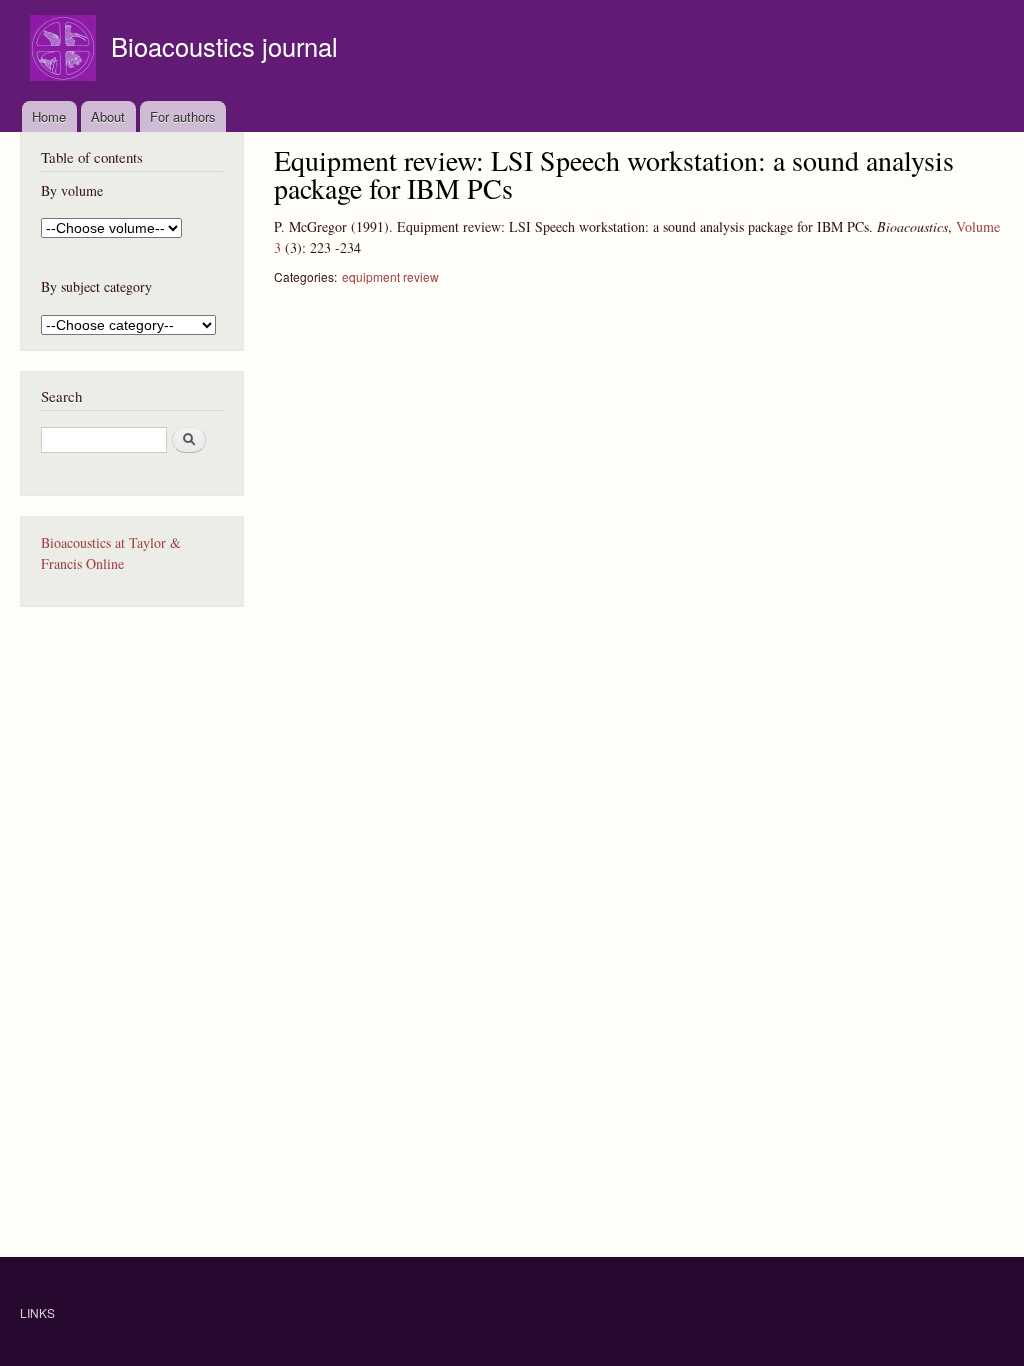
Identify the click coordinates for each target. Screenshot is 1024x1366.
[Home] (65, 50)
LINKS (37, 1312)
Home (49, 116)
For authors (183, 116)
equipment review (390, 276)
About (108, 116)
